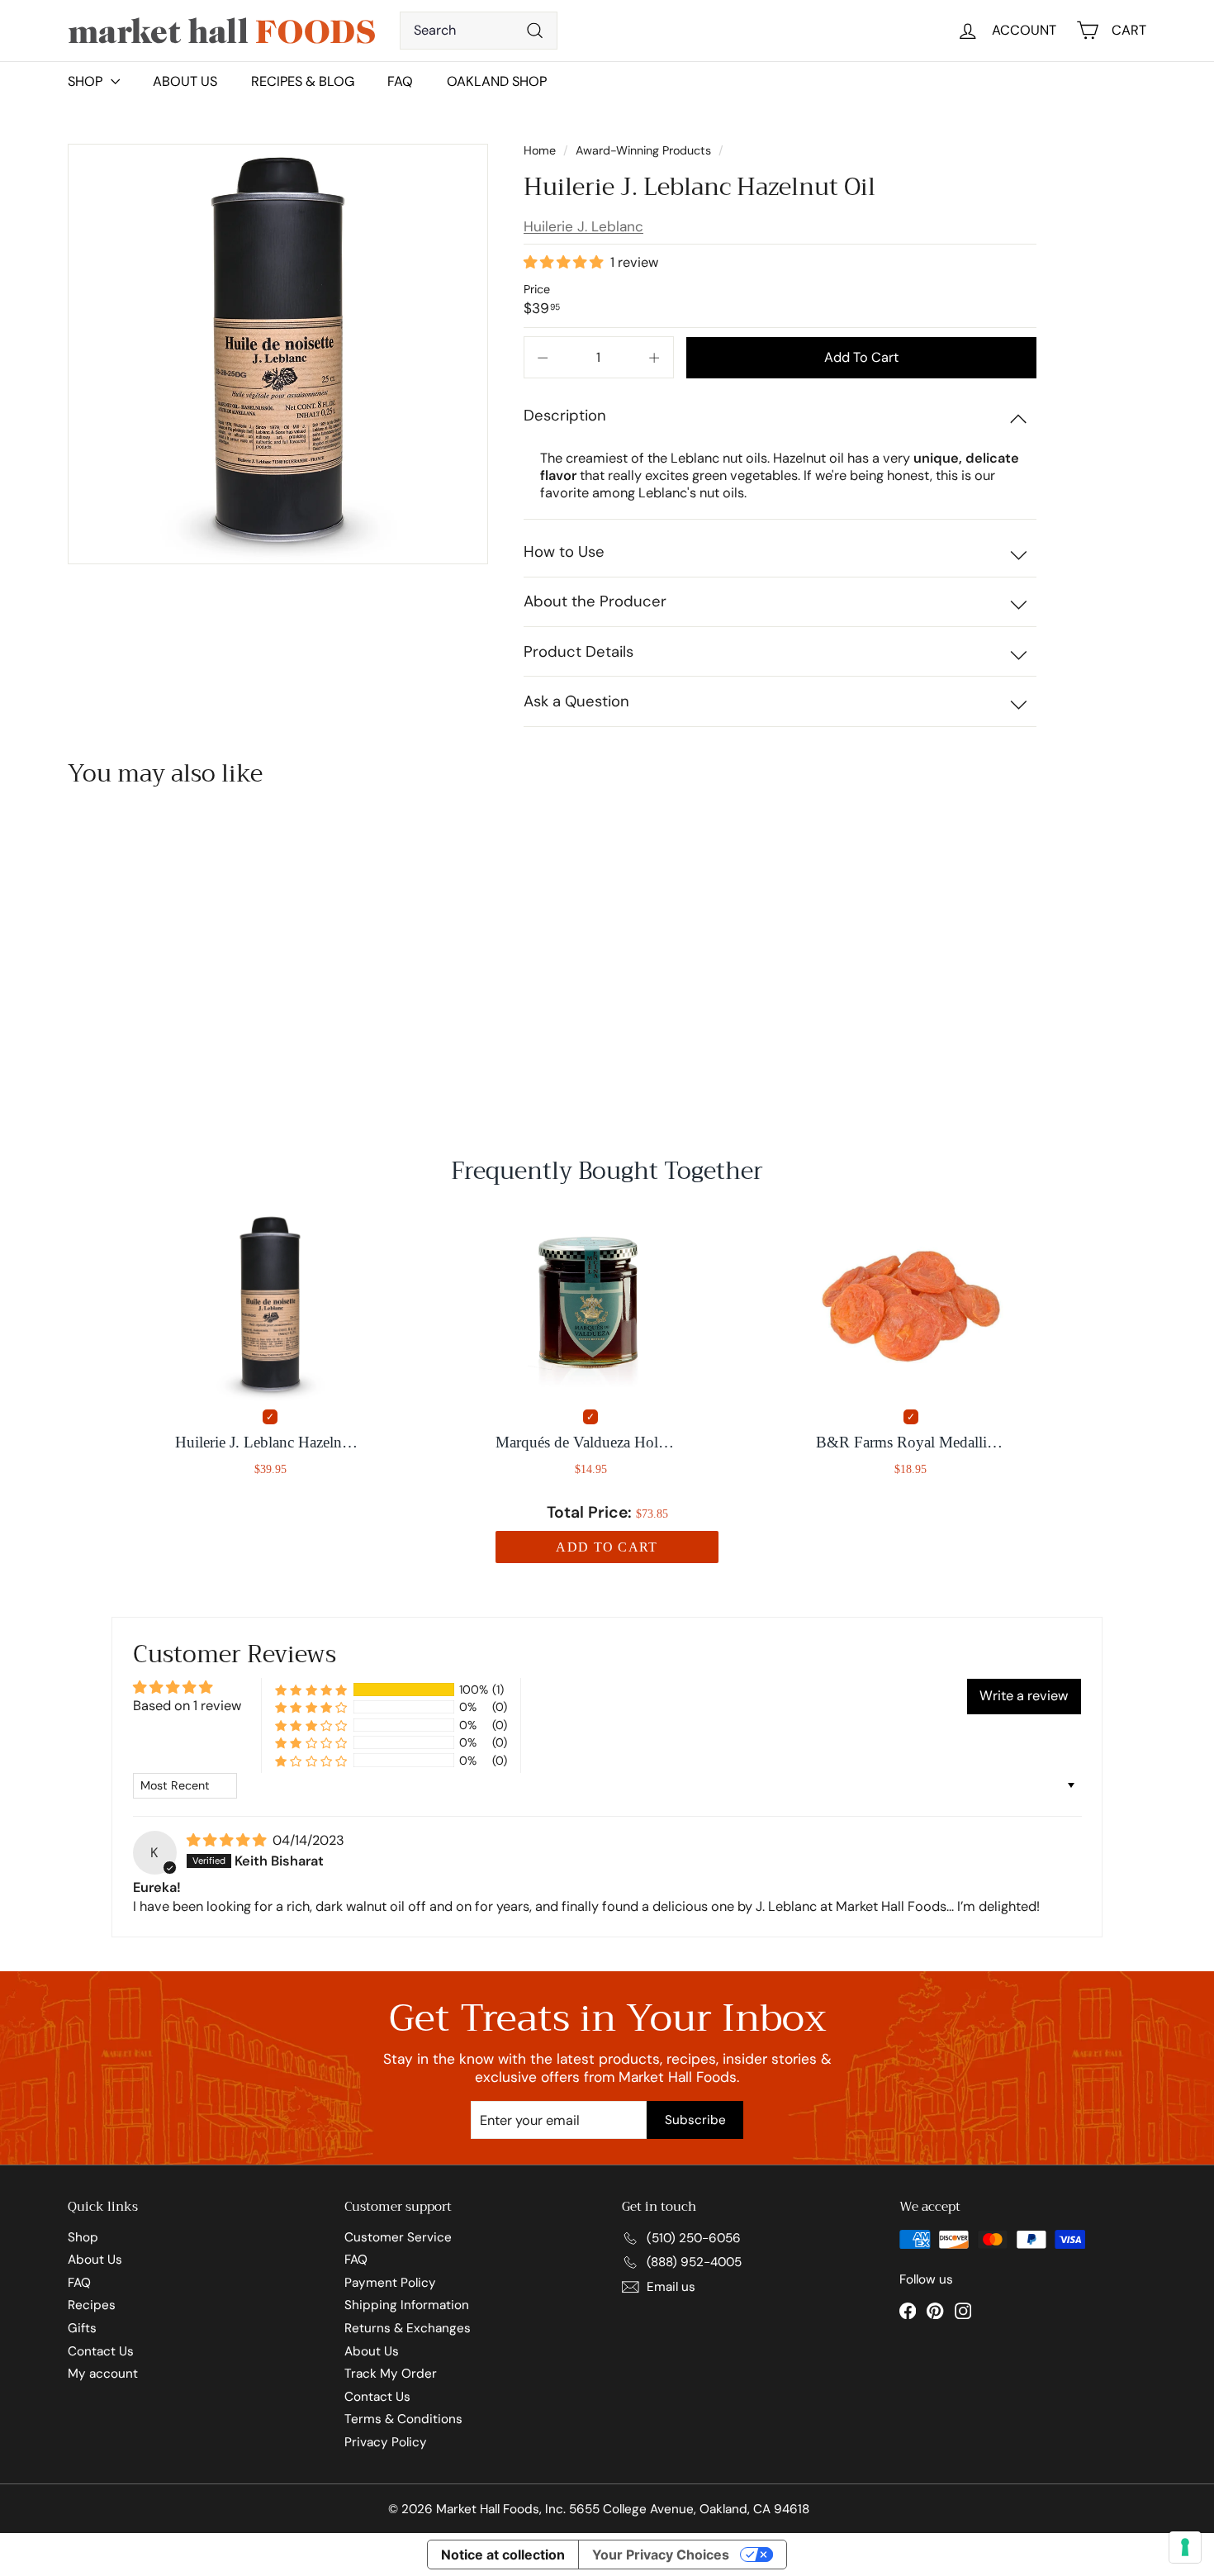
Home (541, 150)
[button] (565, 262)
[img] (228, 1840)
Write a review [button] (1024, 1696)
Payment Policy (390, 2283)
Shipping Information (407, 2305)
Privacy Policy (386, 2442)
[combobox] (479, 31)
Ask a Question (576, 701)
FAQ (400, 81)
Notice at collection (503, 2555)
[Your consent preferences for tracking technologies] (1185, 2547)
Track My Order (391, 2374)
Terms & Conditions (403, 2419)
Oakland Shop (497, 81)
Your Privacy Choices (661, 2555)
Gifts (82, 2328)
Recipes (92, 2305)
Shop (83, 2237)
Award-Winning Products (643, 150)
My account (103, 2374)
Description (565, 416)
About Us (185, 81)
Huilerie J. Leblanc (583, 226)
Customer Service (398, 2237)
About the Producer (595, 601)
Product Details (579, 652)
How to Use (564, 552)
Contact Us (101, 2351)
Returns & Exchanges (408, 2328)
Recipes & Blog (303, 81)
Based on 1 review (187, 1706)
